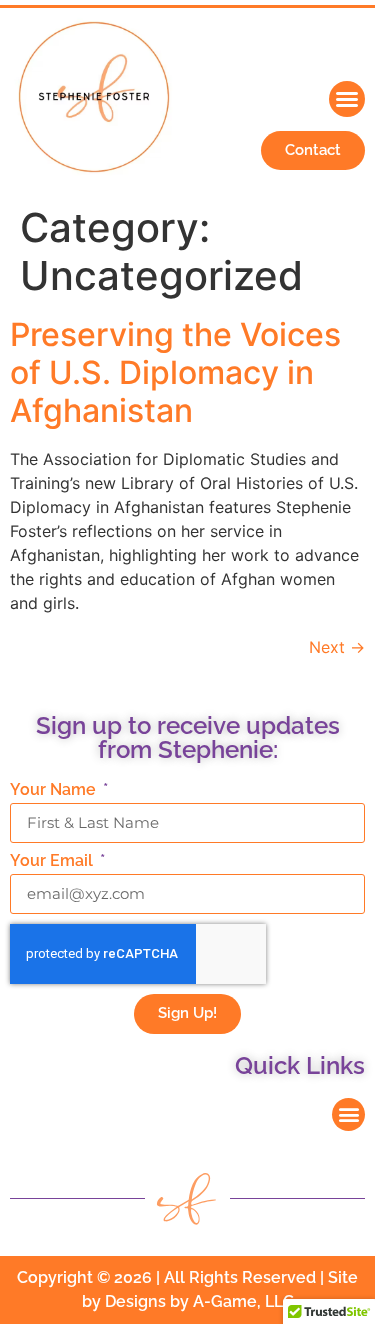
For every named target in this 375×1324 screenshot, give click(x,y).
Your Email (53, 861)
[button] (347, 99)
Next (337, 647)
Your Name (55, 790)
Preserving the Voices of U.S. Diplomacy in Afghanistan (175, 373)
